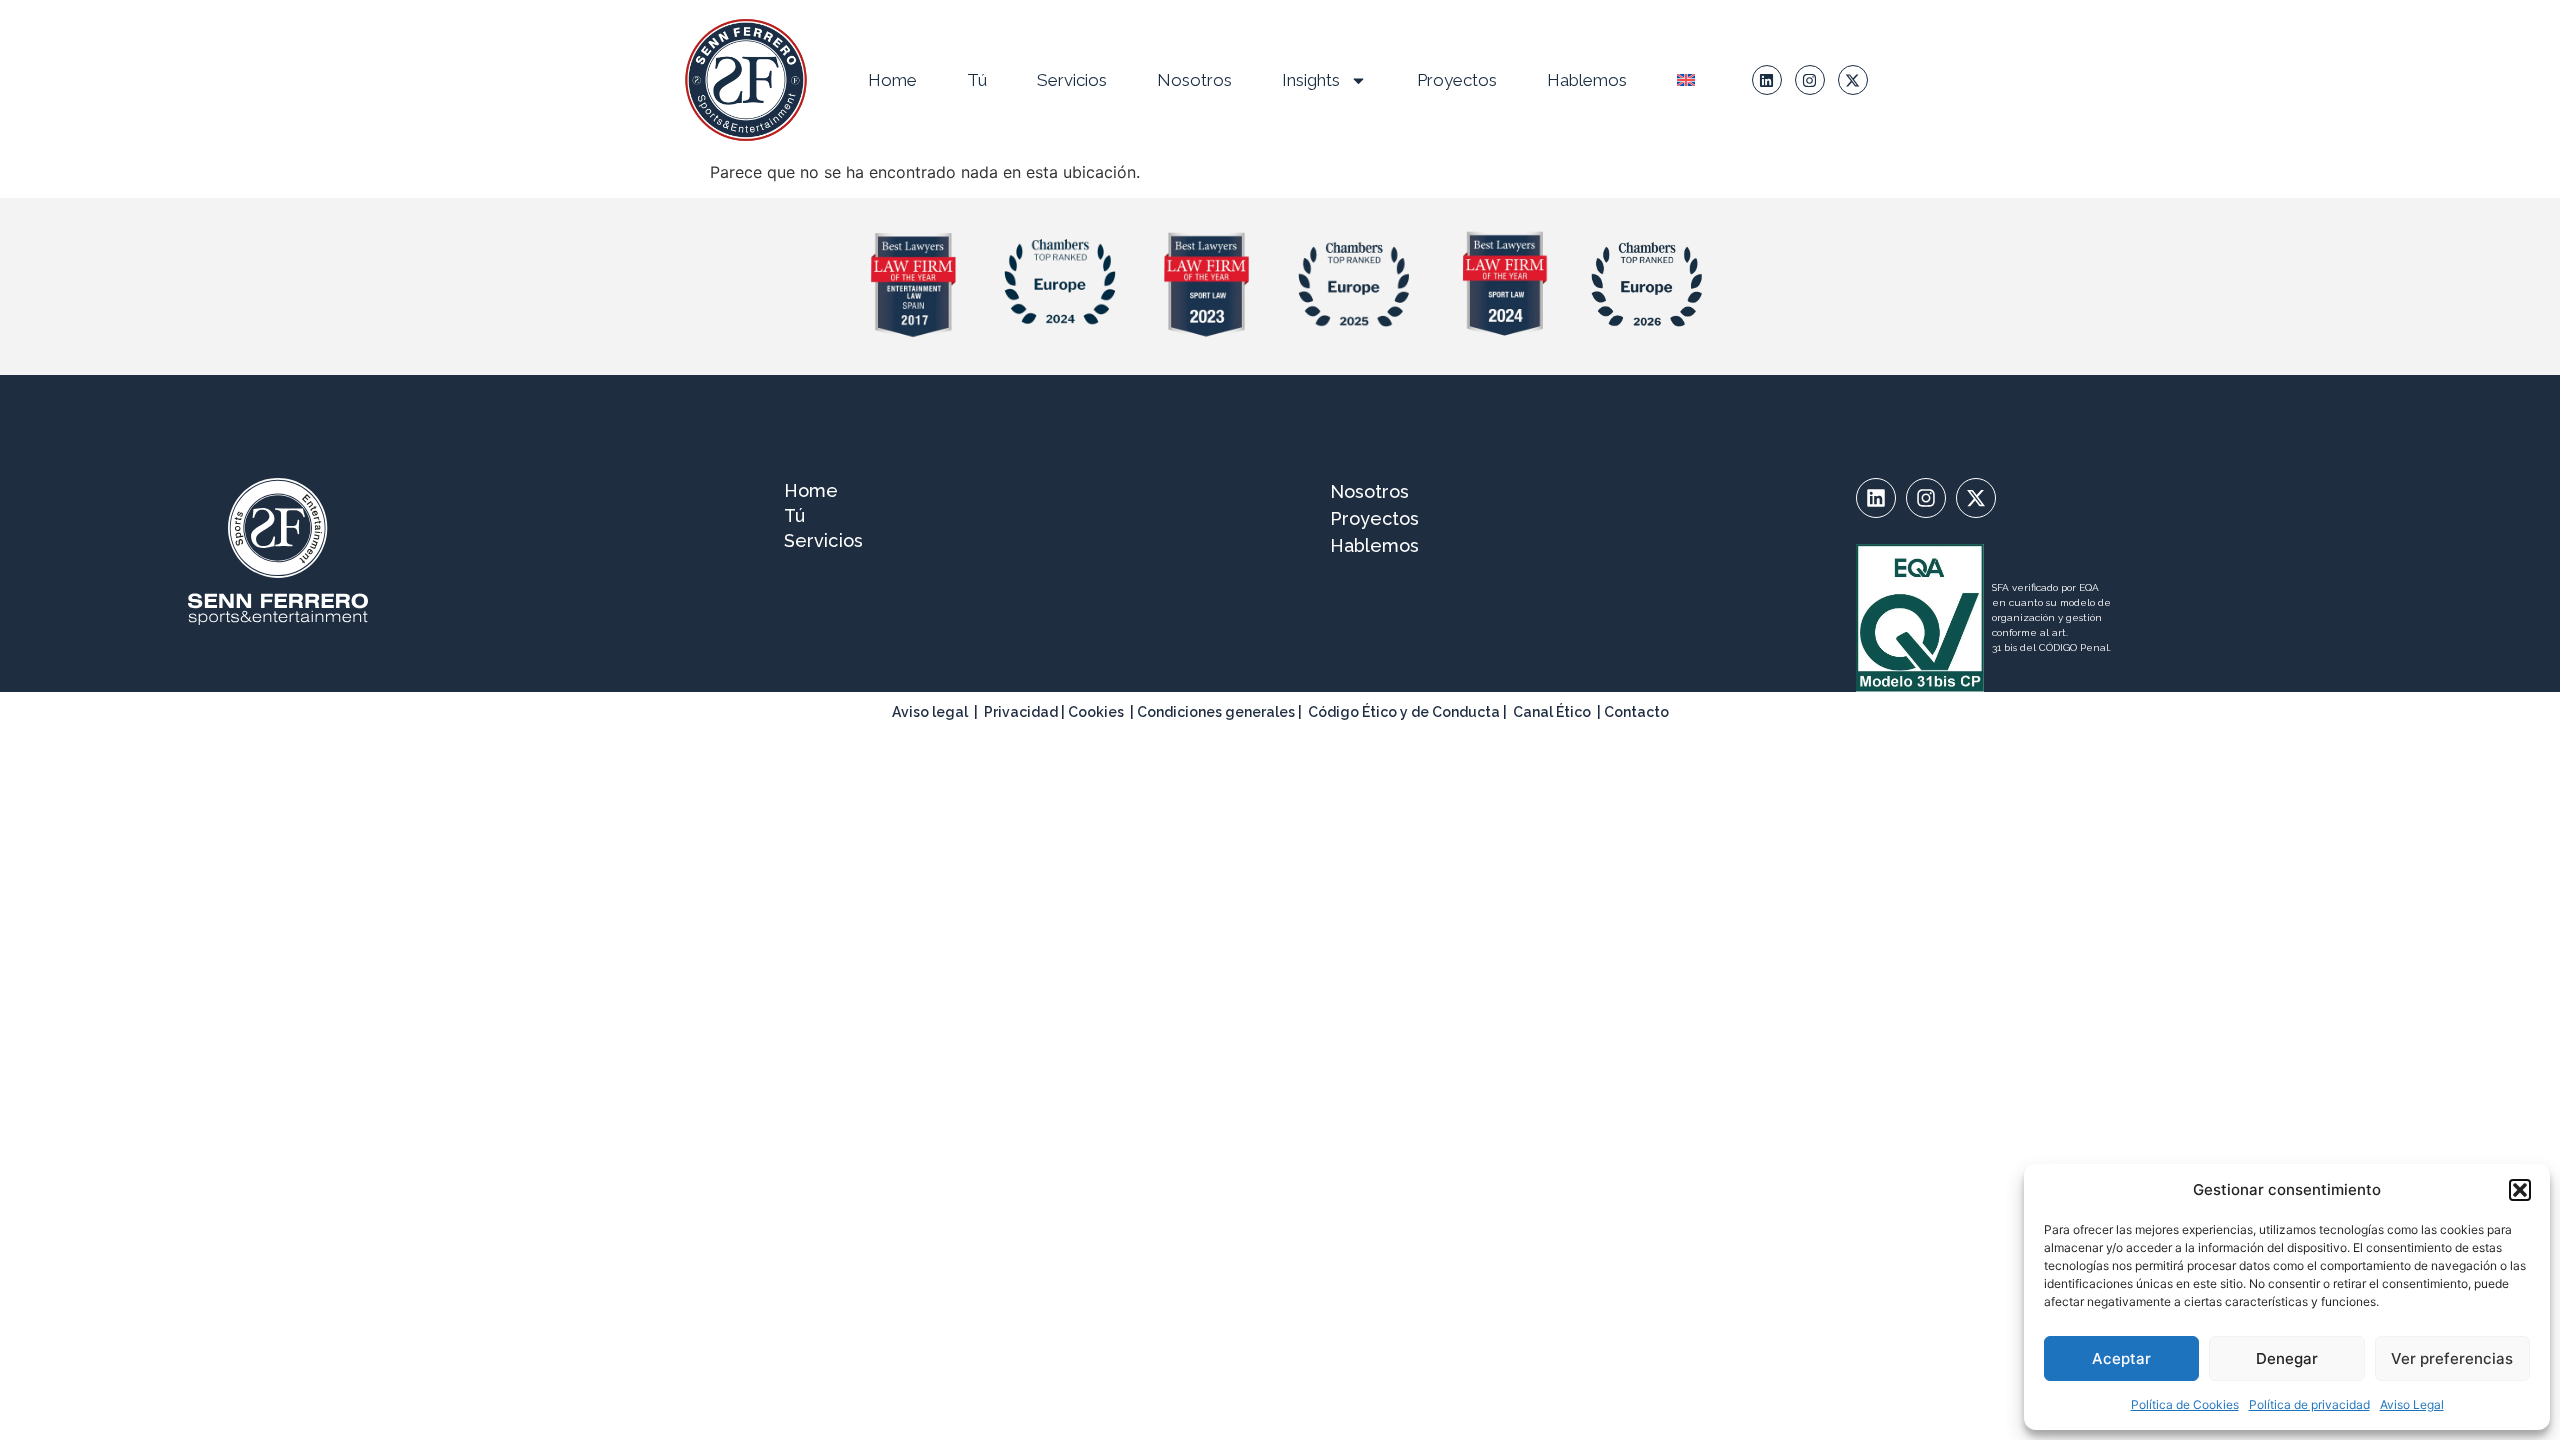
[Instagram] (1810, 80)
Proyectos (1457, 80)
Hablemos (1587, 80)
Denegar (2287, 1358)
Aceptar (2121, 1358)
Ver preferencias (2452, 1358)
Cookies (1096, 712)
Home (892, 80)
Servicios (1072, 80)
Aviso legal (930, 712)
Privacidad (1021, 712)
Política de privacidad (2309, 1404)
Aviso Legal (2412, 1404)
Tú (977, 80)
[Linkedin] (1767, 80)
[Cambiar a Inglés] (1686, 80)
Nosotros (1194, 80)
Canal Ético (1552, 712)
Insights (1311, 80)
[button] (2520, 1190)
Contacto (1636, 712)
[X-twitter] (1853, 80)
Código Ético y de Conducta (1404, 712)
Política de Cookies (2185, 1404)
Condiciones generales (1216, 712)
